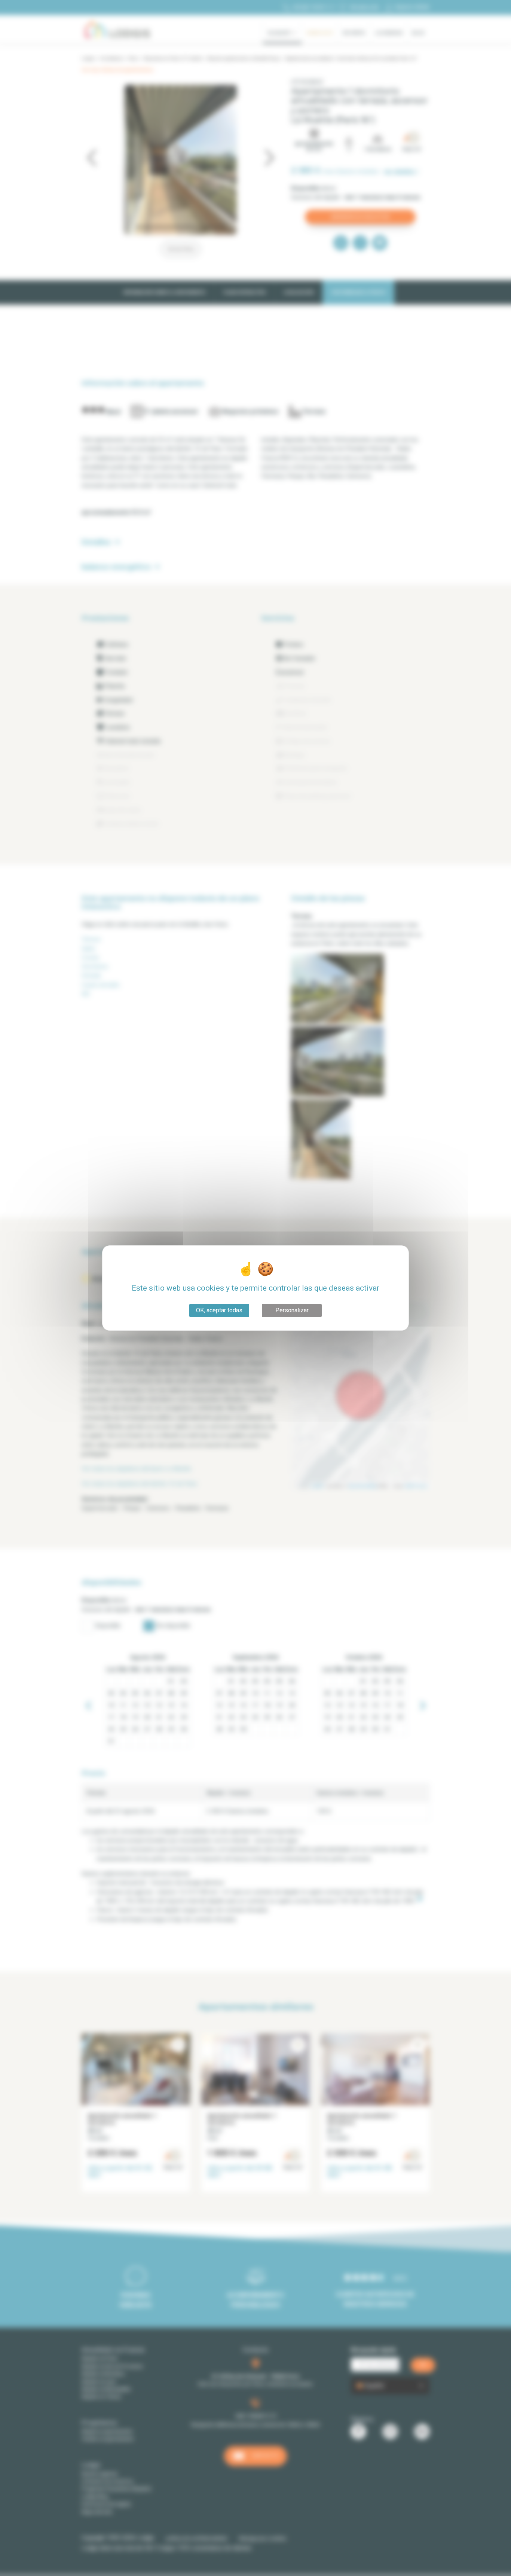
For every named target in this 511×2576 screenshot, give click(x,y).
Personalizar (292, 1310)
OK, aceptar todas (219, 1310)
